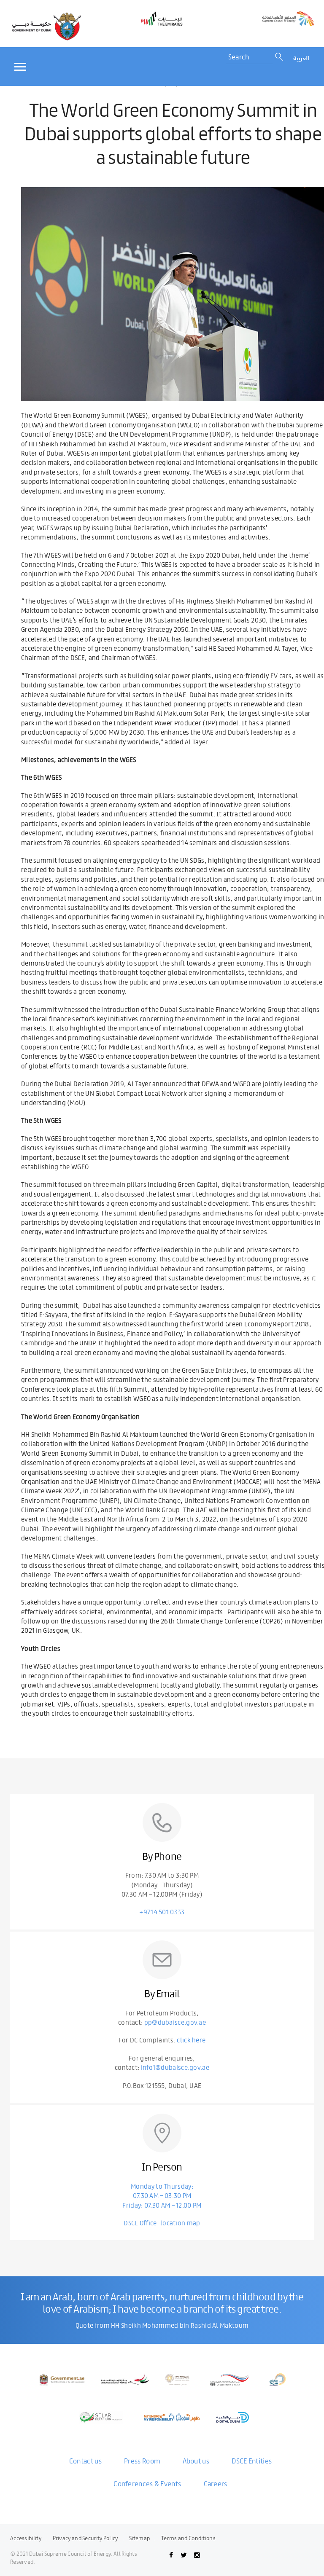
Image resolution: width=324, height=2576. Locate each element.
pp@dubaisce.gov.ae (175, 2022)
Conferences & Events (147, 2483)
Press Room (142, 2461)
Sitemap (139, 2538)
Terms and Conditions (188, 2538)
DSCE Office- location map (162, 2223)
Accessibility (26, 2538)
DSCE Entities (252, 2461)
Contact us (85, 2461)
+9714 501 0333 (162, 1912)
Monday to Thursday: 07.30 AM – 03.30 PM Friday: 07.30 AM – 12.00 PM (162, 2195)
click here (191, 2040)
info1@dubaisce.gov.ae (175, 2067)
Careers (216, 2483)
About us (196, 2461)
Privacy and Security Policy (85, 2538)
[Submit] (280, 57)
